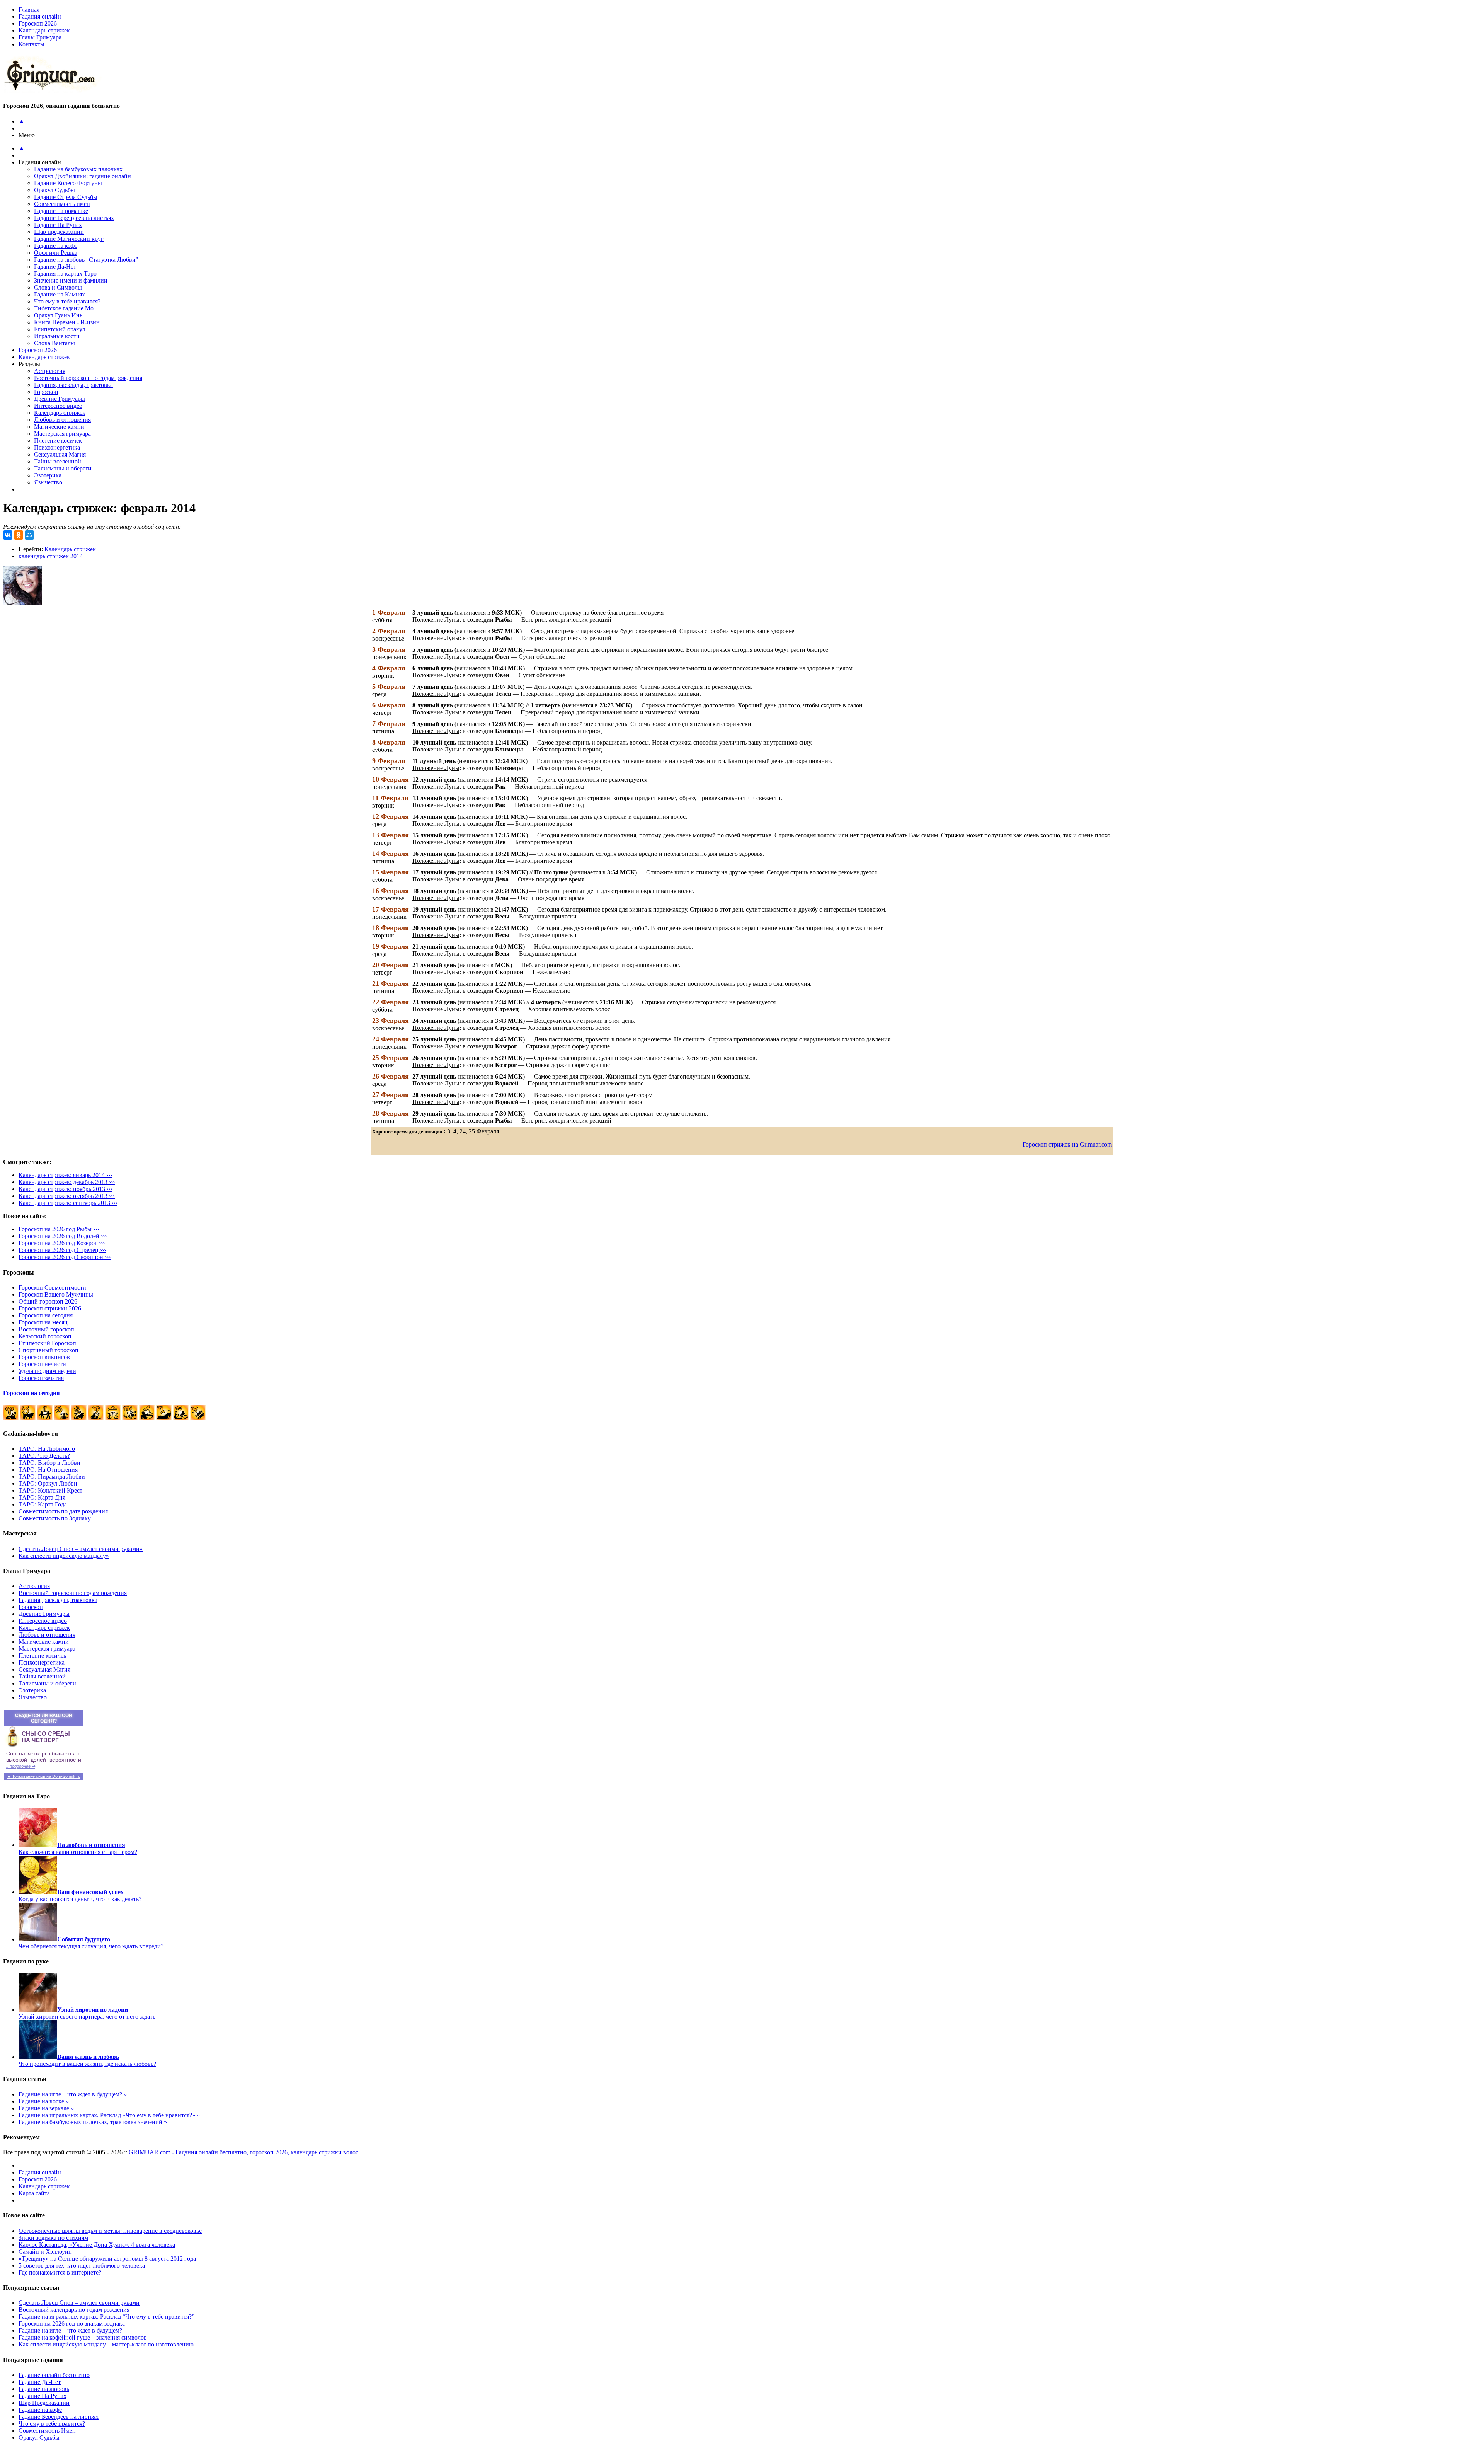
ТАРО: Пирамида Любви (52, 1477)
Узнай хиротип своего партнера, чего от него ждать (87, 2013)
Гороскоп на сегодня (46, 1315)
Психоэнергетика (57, 447)
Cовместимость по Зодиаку (55, 1518)
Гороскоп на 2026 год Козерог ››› (62, 1243)
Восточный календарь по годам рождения (74, 2310)
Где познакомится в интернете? (60, 2272)
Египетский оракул (60, 329)
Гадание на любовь (44, 2389)
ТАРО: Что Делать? (44, 1456)
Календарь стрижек (44, 30)
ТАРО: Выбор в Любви (49, 1463)
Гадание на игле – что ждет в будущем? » (73, 2094)
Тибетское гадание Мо (64, 308)
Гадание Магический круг (69, 239)
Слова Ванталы (54, 343)
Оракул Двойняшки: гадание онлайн (83, 176)
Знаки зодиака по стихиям (53, 2238)
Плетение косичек (58, 440)
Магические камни (59, 427)
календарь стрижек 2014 (51, 556)
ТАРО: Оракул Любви (48, 1483)
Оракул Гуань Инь (58, 315)
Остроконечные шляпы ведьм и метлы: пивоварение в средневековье (110, 2231)
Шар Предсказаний (44, 2403)
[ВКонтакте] (8, 535)
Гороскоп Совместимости (52, 1287)
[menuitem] (750, 17)
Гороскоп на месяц (43, 1322)
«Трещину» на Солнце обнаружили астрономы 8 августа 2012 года (107, 2259)
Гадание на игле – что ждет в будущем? (70, 2330)
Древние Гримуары (60, 399)
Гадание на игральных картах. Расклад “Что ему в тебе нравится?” (106, 2317)
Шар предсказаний (59, 232)
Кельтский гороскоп (45, 1336)
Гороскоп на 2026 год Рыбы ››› (59, 1229)
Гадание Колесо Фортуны (68, 183)
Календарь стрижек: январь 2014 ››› (65, 1175)
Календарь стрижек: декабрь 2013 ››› (67, 1182)
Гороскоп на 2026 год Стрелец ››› (62, 1250)
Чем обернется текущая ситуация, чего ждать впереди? (91, 1943)
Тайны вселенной (58, 461)
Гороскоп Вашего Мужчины (56, 1294)
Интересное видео (58, 406)
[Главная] (53, 91)
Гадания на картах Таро (65, 273)
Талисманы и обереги (63, 468)
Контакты (31, 44)
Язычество (48, 482)
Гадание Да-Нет (55, 267)
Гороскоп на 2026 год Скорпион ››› (65, 1257)
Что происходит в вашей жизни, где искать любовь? (87, 2060)
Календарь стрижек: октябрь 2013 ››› (67, 1196)
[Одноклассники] (19, 535)
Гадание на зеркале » (46, 2108)
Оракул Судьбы (54, 190)
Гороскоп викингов (44, 1357)
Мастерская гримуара (62, 434)
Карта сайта (34, 2193)
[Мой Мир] (29, 535)
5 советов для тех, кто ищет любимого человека (82, 2265)
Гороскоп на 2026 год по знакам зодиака (72, 2323)
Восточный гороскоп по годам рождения (88, 378)
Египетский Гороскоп (47, 1343)
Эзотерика (48, 475)
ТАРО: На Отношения (48, 1470)
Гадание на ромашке (61, 211)
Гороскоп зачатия (41, 1378)
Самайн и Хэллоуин (45, 2252)
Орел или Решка (56, 253)
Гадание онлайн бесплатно (54, 2375)
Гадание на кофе (56, 246)
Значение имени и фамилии (71, 280)
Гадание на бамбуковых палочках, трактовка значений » (93, 2122)
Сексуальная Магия (60, 454)
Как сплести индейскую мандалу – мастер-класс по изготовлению (106, 2344)
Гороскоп (46, 392)
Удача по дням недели (47, 1371)
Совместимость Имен (47, 2431)
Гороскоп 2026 (38, 23)
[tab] (750, 37)
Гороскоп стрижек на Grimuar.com (1067, 1144)
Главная (29, 9)
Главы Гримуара (40, 37)
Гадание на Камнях (60, 294)
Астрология (50, 371)
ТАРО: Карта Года (43, 1504)
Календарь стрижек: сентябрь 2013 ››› (68, 1203)
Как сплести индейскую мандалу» (64, 1556)
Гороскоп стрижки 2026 (50, 1308)
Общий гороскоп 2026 (48, 1301)
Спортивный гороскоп (49, 1350)
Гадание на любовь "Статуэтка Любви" (86, 260)
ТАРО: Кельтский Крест (50, 1490)
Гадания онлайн (40, 16)
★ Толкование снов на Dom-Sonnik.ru (44, 1776)
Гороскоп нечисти (42, 1364)
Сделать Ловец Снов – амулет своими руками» (81, 1549)
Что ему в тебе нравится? (67, 301)
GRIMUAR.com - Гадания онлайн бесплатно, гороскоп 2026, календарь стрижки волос (243, 2152)
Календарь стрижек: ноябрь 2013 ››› (66, 1189)
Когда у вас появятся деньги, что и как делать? (80, 1896)
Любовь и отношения (62, 420)
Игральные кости (57, 336)
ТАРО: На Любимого (47, 1449)
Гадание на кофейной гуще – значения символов (83, 2337)
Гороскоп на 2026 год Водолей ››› (63, 1236)
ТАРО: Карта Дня (42, 1497)
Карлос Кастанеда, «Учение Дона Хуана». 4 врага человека (97, 2245)
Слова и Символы (58, 287)
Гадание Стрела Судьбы (66, 197)
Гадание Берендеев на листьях (74, 218)
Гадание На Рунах (58, 225)
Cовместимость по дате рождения (63, 1511)
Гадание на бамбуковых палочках (78, 169)
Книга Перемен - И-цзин (67, 322)
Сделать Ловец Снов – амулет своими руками (79, 2303)
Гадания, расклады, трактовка (73, 385)
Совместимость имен (62, 204)
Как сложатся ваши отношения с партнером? (78, 1848)
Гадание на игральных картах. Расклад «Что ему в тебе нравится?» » (109, 2115)
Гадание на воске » (44, 2101)
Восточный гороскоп (46, 1329)
